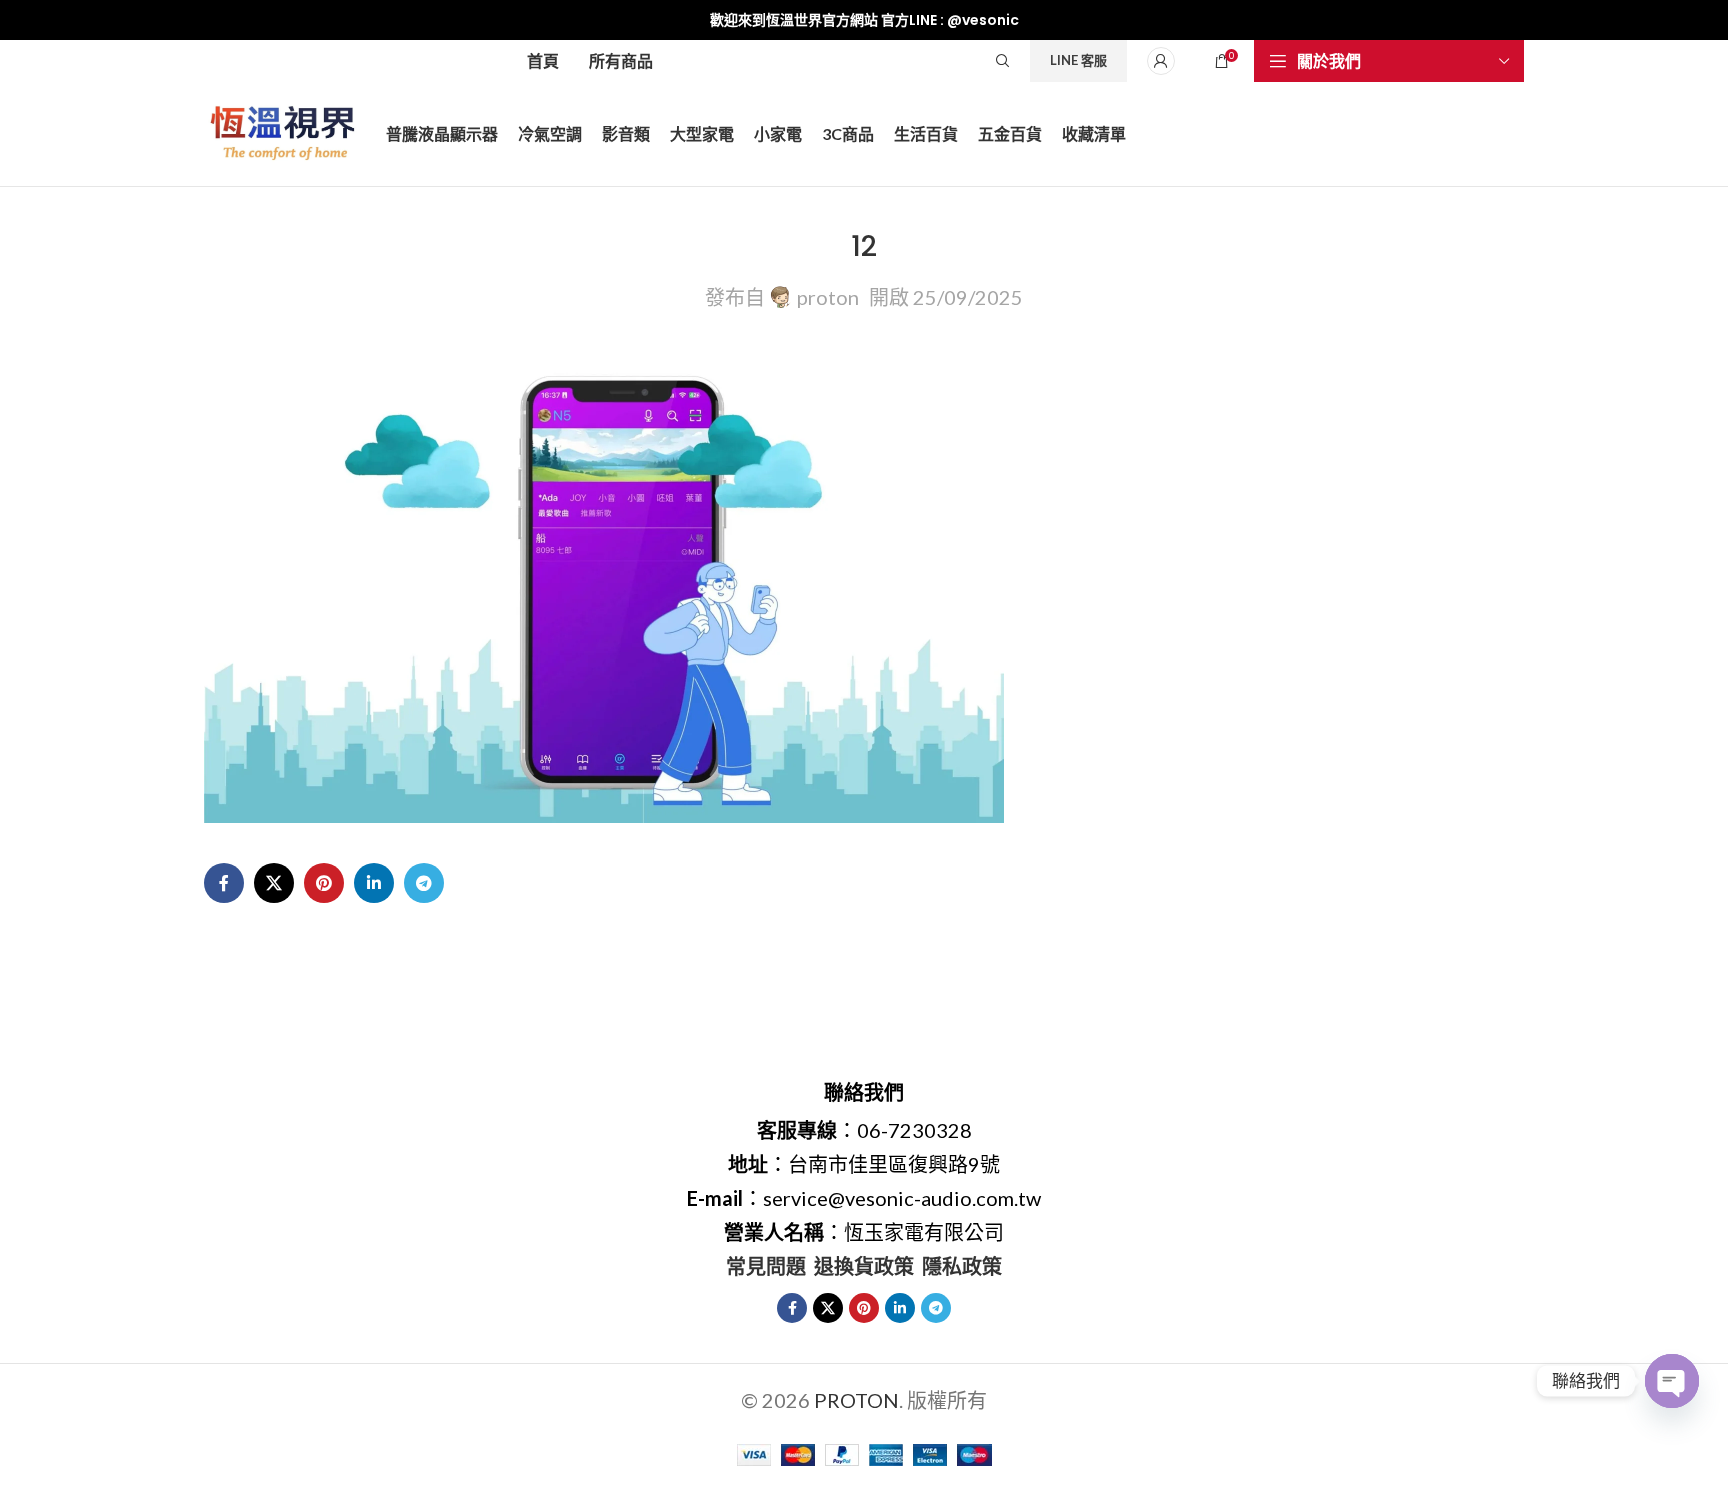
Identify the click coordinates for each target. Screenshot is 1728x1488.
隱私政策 (962, 1266)
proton (828, 297)
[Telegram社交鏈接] (424, 883)
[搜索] (1003, 61)
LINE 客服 (1078, 60)
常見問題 (766, 1266)
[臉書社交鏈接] (224, 883)
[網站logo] (285, 131)
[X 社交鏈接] (274, 883)
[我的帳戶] (1161, 61)
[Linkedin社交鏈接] (374, 883)
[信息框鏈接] (864, 20)
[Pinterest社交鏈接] (324, 883)
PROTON (856, 1400)
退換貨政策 (864, 1266)
